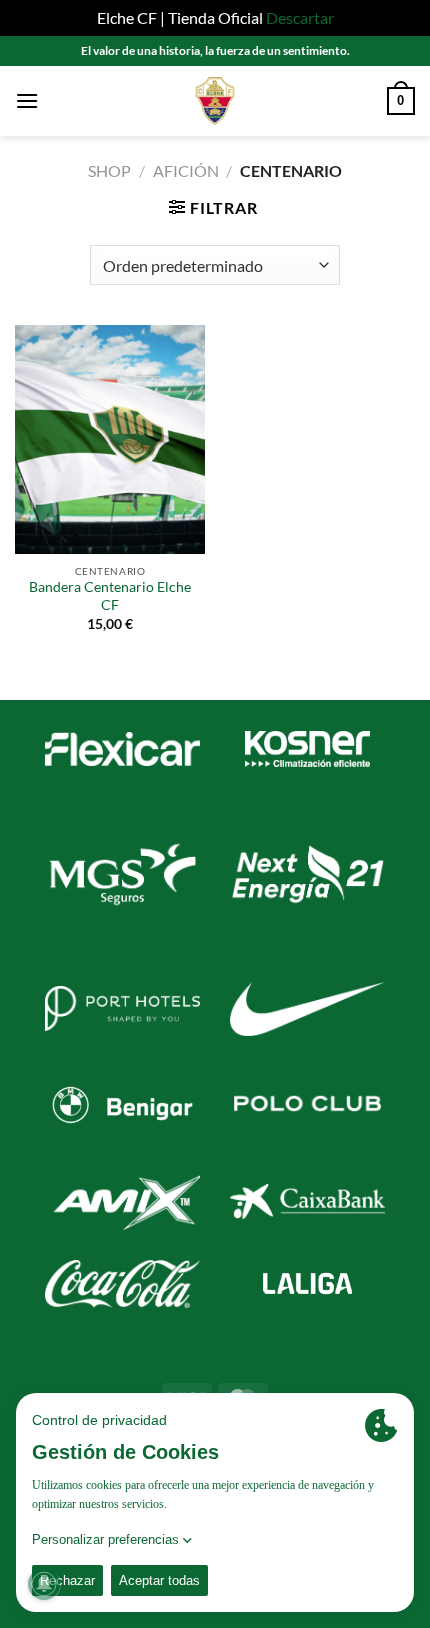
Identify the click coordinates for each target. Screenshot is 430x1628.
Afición (186, 170)
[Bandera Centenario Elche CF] (110, 439)
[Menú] (27, 100)
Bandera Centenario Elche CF (110, 596)
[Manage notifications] (44, 1584)
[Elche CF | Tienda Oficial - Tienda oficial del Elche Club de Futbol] (215, 101)
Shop (109, 170)
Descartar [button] (300, 17)
